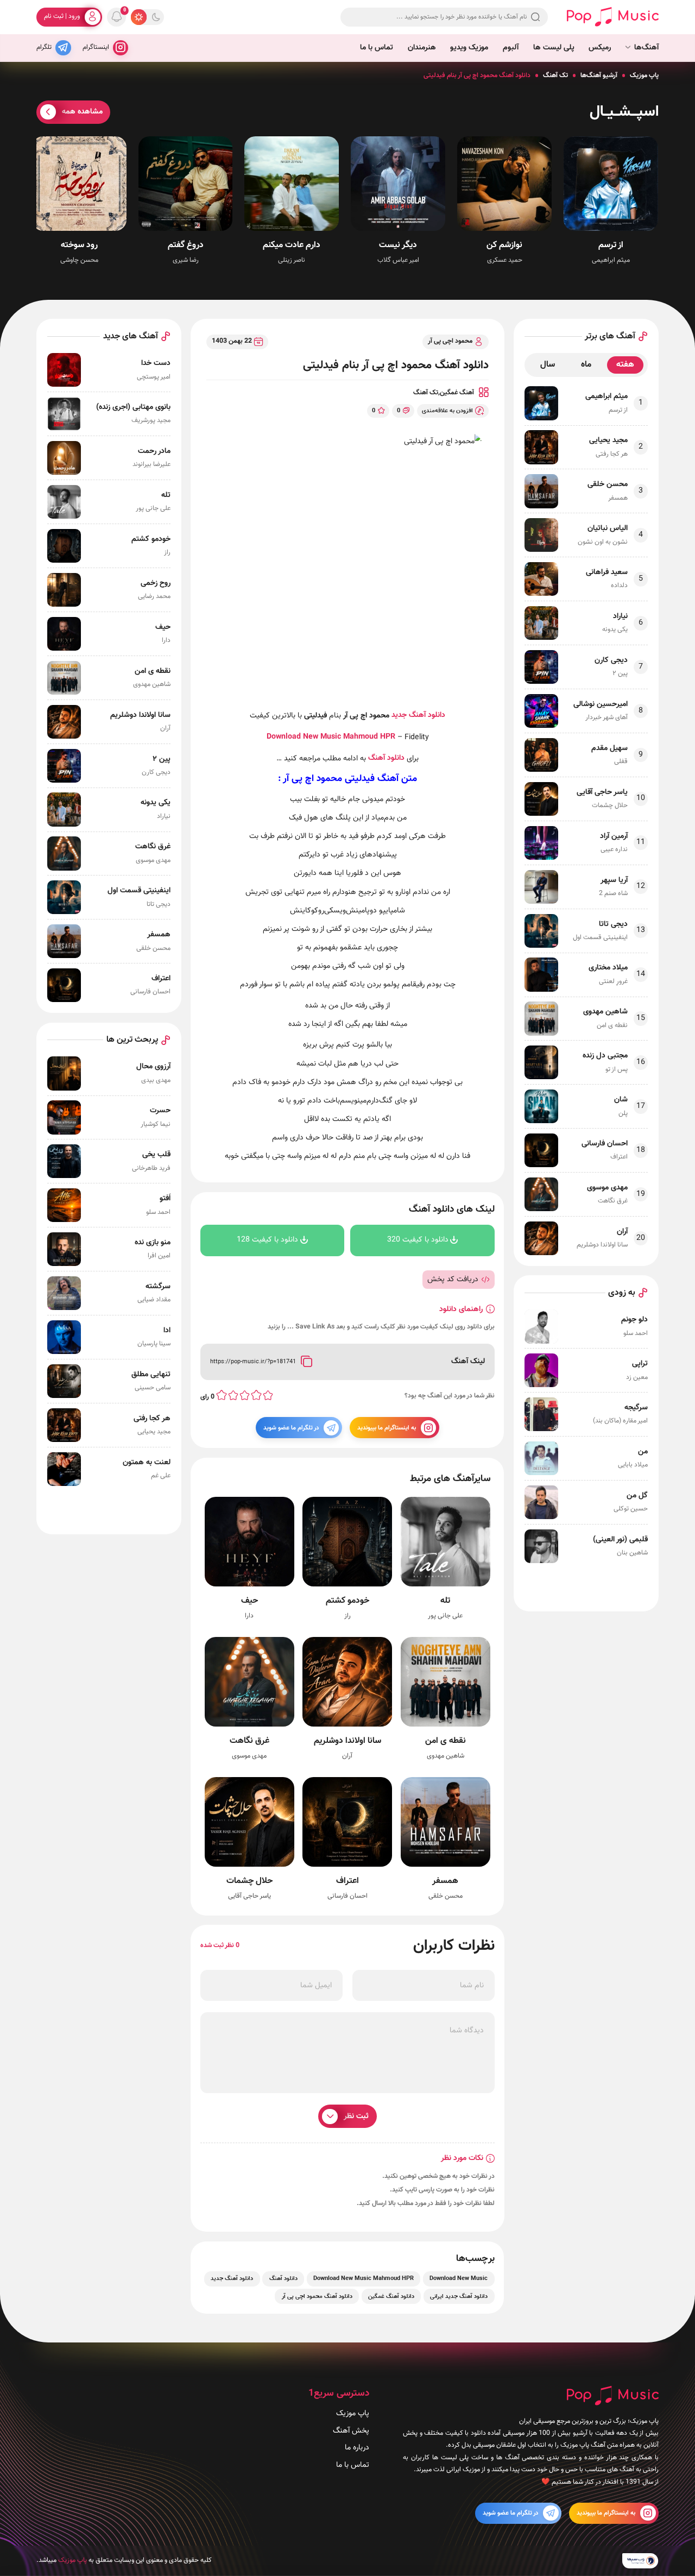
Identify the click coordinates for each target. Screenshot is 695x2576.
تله (445, 1601)
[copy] (307, 1362)
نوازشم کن (504, 245)
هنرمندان (422, 48)
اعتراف (347, 1881)
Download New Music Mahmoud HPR (364, 2279)
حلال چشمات (249, 1881)
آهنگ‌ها (646, 48)
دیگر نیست (398, 245)
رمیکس (600, 48)
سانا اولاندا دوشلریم (347, 1741)
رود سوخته (79, 245)
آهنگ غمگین (457, 393)
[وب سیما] (640, 2560)
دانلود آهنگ (386, 758)
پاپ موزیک (644, 75)
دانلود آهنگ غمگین (391, 2296)
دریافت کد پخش (453, 1279)
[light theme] (138, 17)
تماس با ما (377, 48)
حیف (249, 1601)
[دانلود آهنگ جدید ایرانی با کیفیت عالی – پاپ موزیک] (613, 17)
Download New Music (304, 737)
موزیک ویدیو (469, 48)
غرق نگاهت (249, 1741)
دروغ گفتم (186, 245)
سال (548, 365)
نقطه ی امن (446, 1741)
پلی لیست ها (554, 48)
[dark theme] (156, 17)
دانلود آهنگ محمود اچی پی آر (317, 2296)
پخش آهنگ (351, 2430)
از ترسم (611, 245)
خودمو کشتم (347, 1601)
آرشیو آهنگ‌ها (599, 75)
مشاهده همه (82, 112)
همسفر (445, 1881)
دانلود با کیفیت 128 (268, 1240)
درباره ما (357, 2448)
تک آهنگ (555, 75)
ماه (586, 365)
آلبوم (511, 48)
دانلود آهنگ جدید (418, 715)
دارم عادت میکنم (292, 245)
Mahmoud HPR (368, 737)
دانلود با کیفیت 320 (418, 1240)
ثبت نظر (356, 2116)
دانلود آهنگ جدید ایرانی (459, 2296)
